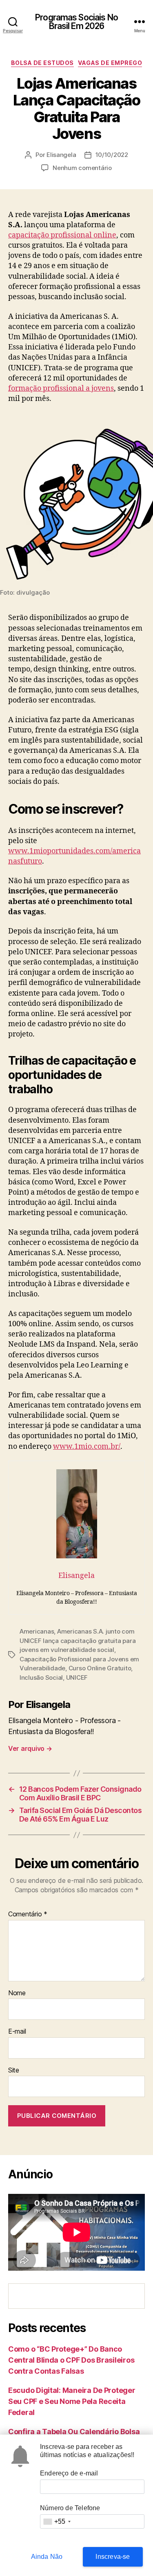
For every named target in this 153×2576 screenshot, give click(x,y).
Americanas (37, 1631)
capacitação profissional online (62, 235)
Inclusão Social (41, 1677)
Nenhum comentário (82, 168)
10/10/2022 (112, 155)
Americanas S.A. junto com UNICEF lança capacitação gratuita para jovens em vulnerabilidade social (78, 1640)
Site (14, 2070)
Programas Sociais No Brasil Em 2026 (76, 22)
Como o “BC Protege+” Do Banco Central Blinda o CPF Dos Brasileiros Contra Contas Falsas (71, 2360)
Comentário (28, 1914)
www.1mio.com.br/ (87, 1447)
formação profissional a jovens (61, 388)
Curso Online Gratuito (100, 1668)
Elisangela (61, 155)
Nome (17, 1993)
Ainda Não (47, 2557)
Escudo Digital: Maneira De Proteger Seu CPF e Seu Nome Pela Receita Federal (72, 2401)
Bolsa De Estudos (42, 63)
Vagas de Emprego (110, 63)
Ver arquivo (30, 1748)
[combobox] (57, 2521)
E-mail (17, 2032)
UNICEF (77, 1677)
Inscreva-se (113, 2557)
